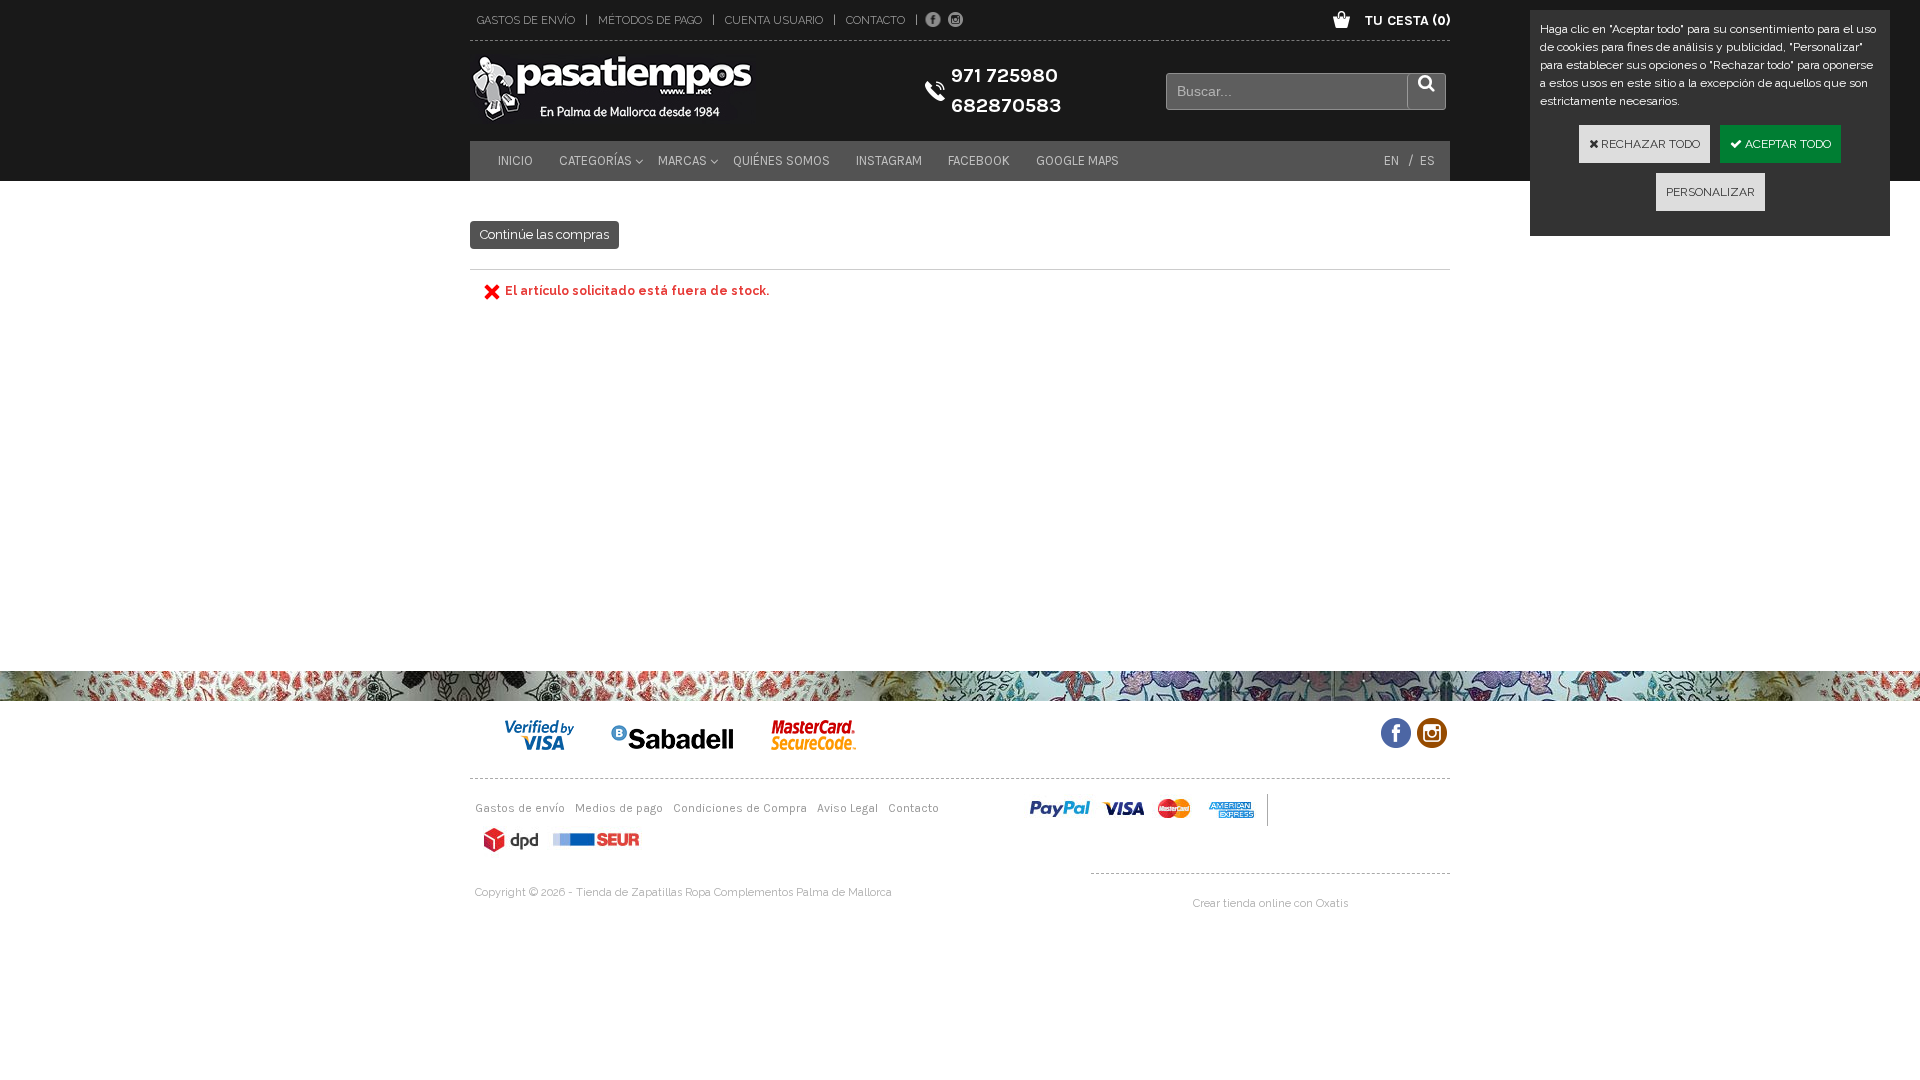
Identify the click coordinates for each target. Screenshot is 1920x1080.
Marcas (682, 160)
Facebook (979, 160)
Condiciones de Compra (740, 808)
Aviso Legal (847, 808)
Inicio (515, 160)
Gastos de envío (526, 20)
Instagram (889, 160)
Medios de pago (619, 808)
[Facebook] (933, 20)
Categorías (595, 160)
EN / (1399, 160)
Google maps (1077, 160)
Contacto (875, 20)
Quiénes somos (781, 160)
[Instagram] (955, 20)
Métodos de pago (650, 20)
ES (1424, 160)
